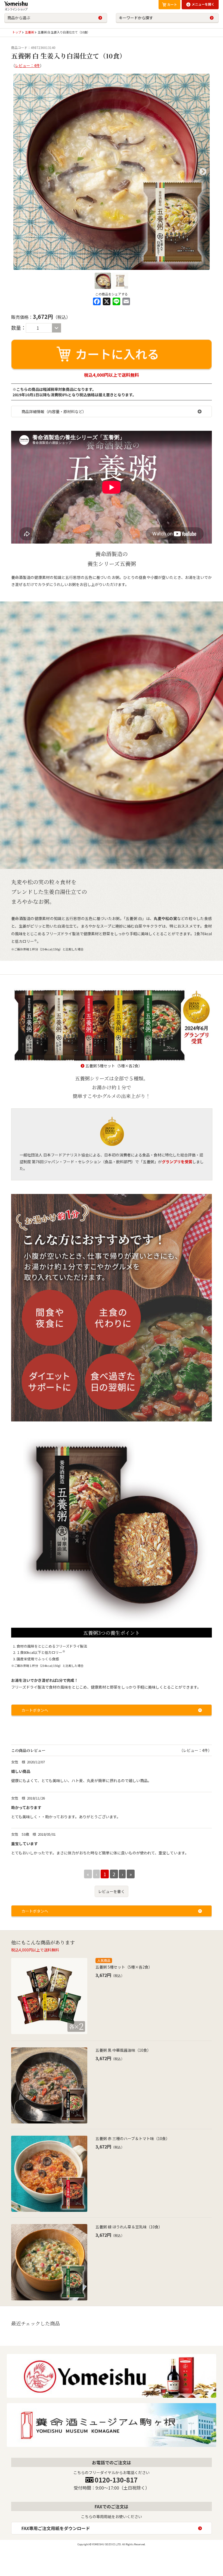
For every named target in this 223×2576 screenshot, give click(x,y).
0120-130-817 (116, 2480)
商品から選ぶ (19, 18)
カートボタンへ (35, 1710)
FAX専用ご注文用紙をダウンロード (56, 2528)
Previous (20, 172)
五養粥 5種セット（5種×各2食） (114, 1066)
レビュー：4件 (27, 66)
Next (203, 172)
